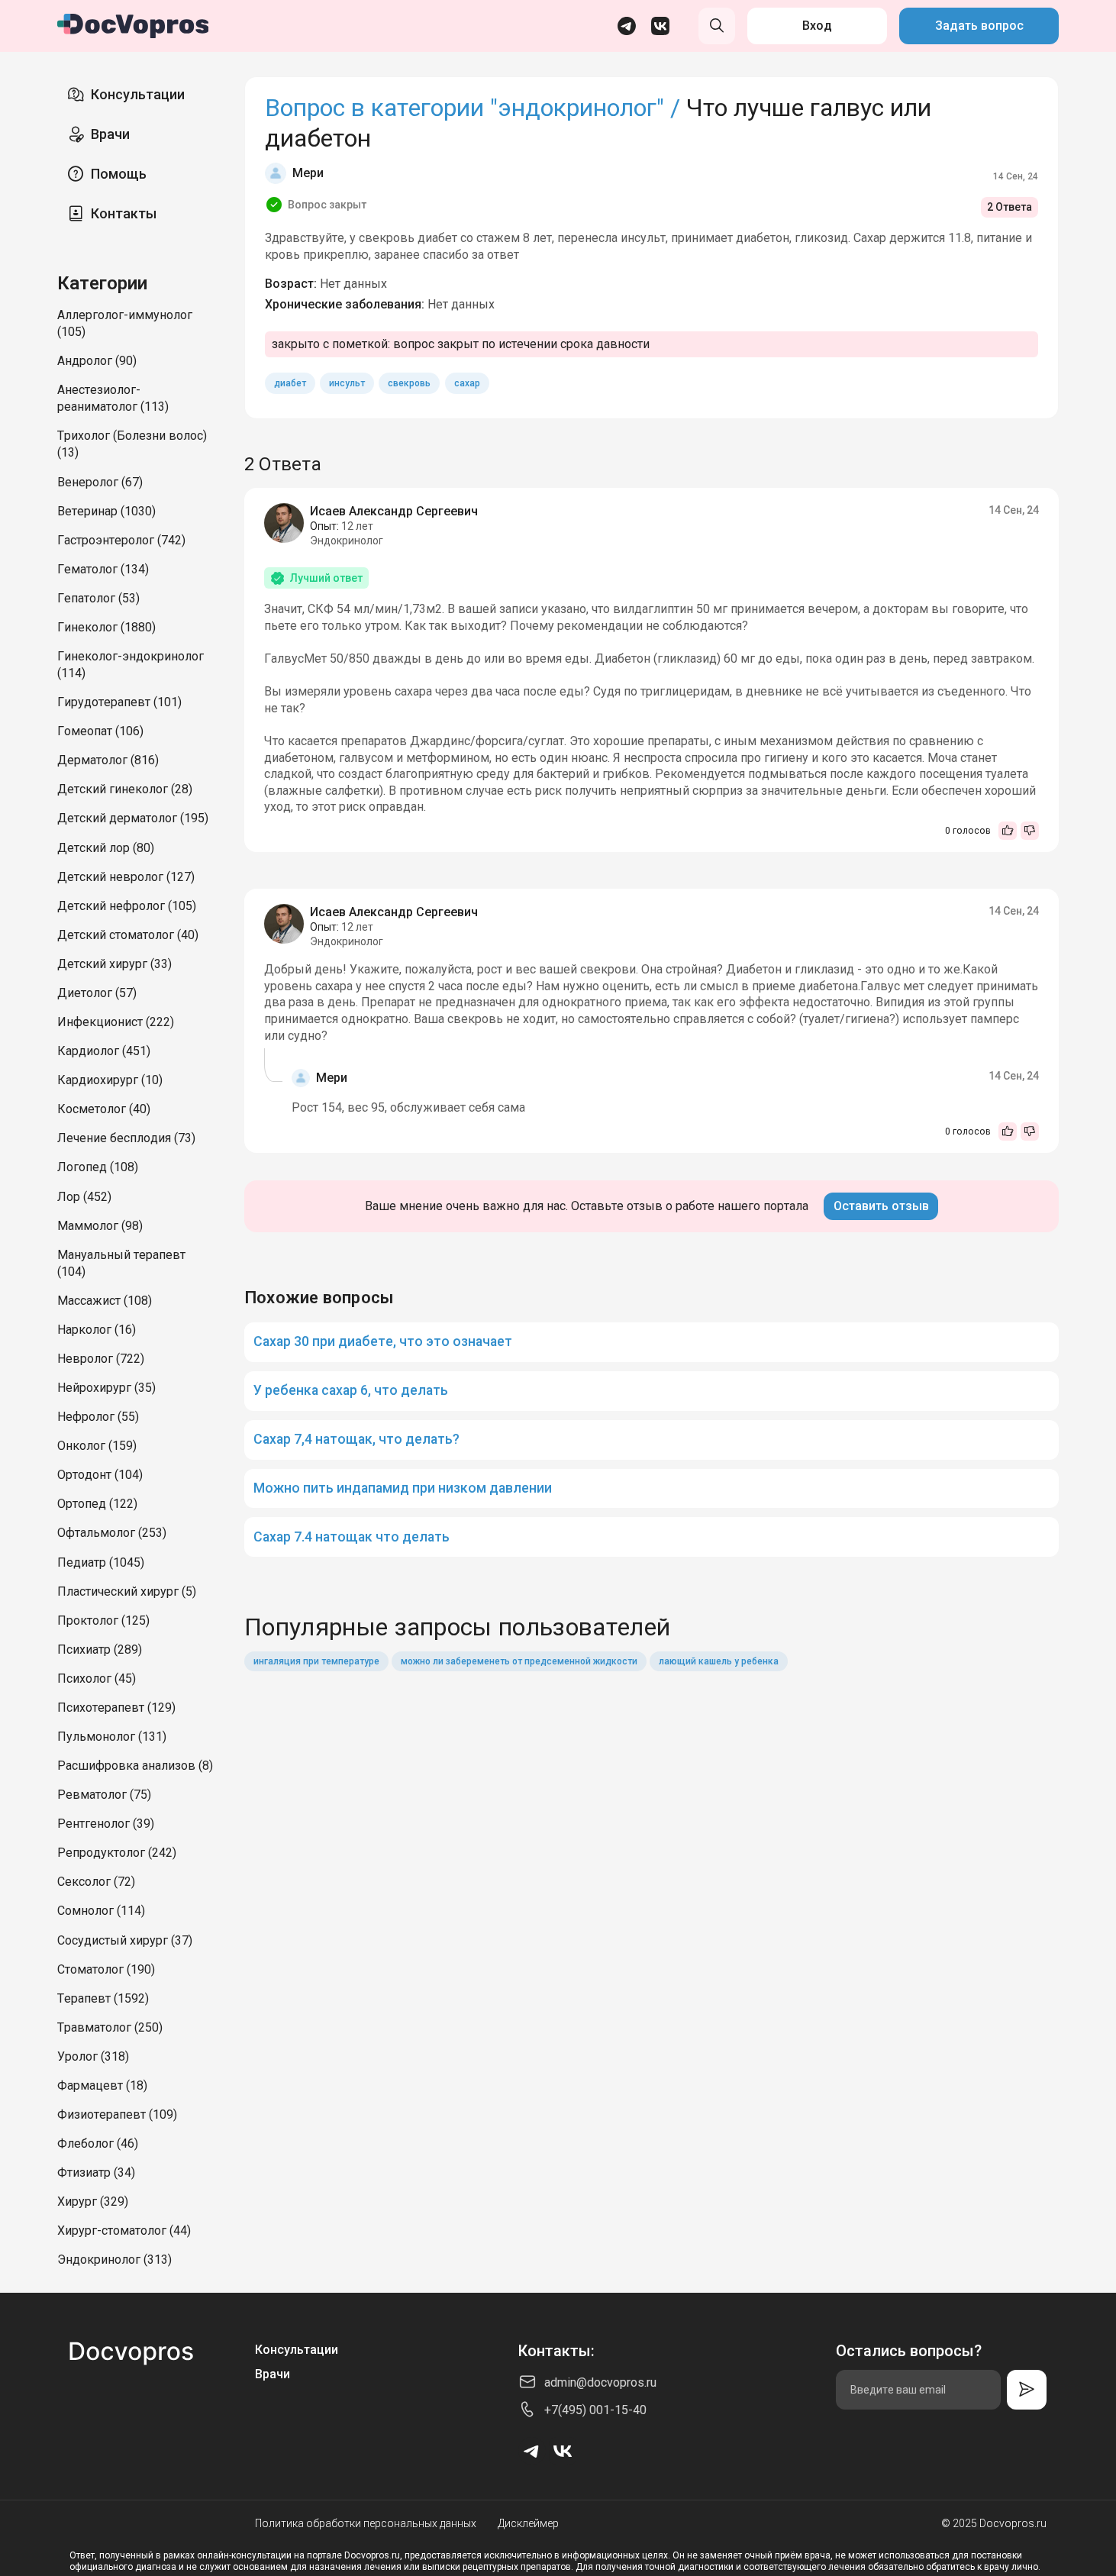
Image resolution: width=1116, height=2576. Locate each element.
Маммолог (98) (100, 1226)
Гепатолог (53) (98, 598)
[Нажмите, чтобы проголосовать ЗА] (1008, 831)
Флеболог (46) (98, 2143)
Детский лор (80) (106, 848)
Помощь (119, 174)
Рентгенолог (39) (106, 1824)
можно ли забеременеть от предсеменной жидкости (519, 1661)
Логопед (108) (98, 1167)
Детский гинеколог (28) (125, 789)
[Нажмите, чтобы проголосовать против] (1030, 831)
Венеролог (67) (100, 482)
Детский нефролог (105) (127, 906)
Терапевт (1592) (103, 1998)
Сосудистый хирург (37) (125, 1940)
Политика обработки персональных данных (366, 2523)
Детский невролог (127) (126, 877)
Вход (817, 26)
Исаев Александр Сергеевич (394, 511)
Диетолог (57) (97, 993)
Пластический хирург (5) (127, 1591)
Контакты (124, 213)
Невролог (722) (101, 1359)
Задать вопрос (979, 26)
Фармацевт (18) (102, 2085)
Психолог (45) (97, 1679)
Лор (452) (84, 1197)
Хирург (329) (93, 2202)
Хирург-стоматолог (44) (124, 2231)
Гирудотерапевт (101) (119, 702)
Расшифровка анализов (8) (135, 1766)
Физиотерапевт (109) (117, 2114)
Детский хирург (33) (115, 964)
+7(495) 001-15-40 (595, 2410)
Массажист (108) (105, 1301)
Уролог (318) (93, 2056)
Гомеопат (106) (100, 731)
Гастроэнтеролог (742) (121, 540)
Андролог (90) (97, 361)
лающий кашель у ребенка (719, 1661)
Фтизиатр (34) (96, 2172)
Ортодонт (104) (100, 1475)
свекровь (409, 383)
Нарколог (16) (97, 1330)
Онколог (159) (97, 1446)
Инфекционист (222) (116, 1022)
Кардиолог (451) (104, 1051)
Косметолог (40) (104, 1109)
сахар (467, 383)
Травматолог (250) (110, 2027)
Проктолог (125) (103, 1620)
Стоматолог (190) (106, 1969)
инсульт (347, 383)
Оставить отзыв (881, 1206)
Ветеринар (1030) (106, 511)
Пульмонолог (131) (112, 1737)
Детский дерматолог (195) (133, 818)
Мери (308, 173)
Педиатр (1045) (101, 1562)
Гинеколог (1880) (106, 627)
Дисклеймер (528, 2523)
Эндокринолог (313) (115, 2260)
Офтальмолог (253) (112, 1533)
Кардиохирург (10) (110, 1080)
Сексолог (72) (96, 1882)
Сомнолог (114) (101, 1911)
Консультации (138, 94)
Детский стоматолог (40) (128, 935)
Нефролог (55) (98, 1417)
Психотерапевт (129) (116, 1708)
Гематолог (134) (103, 569)
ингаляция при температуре (316, 1661)
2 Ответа (1010, 207)
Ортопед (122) (97, 1504)
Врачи (110, 134)
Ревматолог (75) (104, 1795)
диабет (290, 383)
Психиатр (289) (100, 1650)
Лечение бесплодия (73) (126, 1138)
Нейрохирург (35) (106, 1388)
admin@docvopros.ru (600, 2382)
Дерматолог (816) (108, 760)
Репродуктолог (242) (117, 1853)
